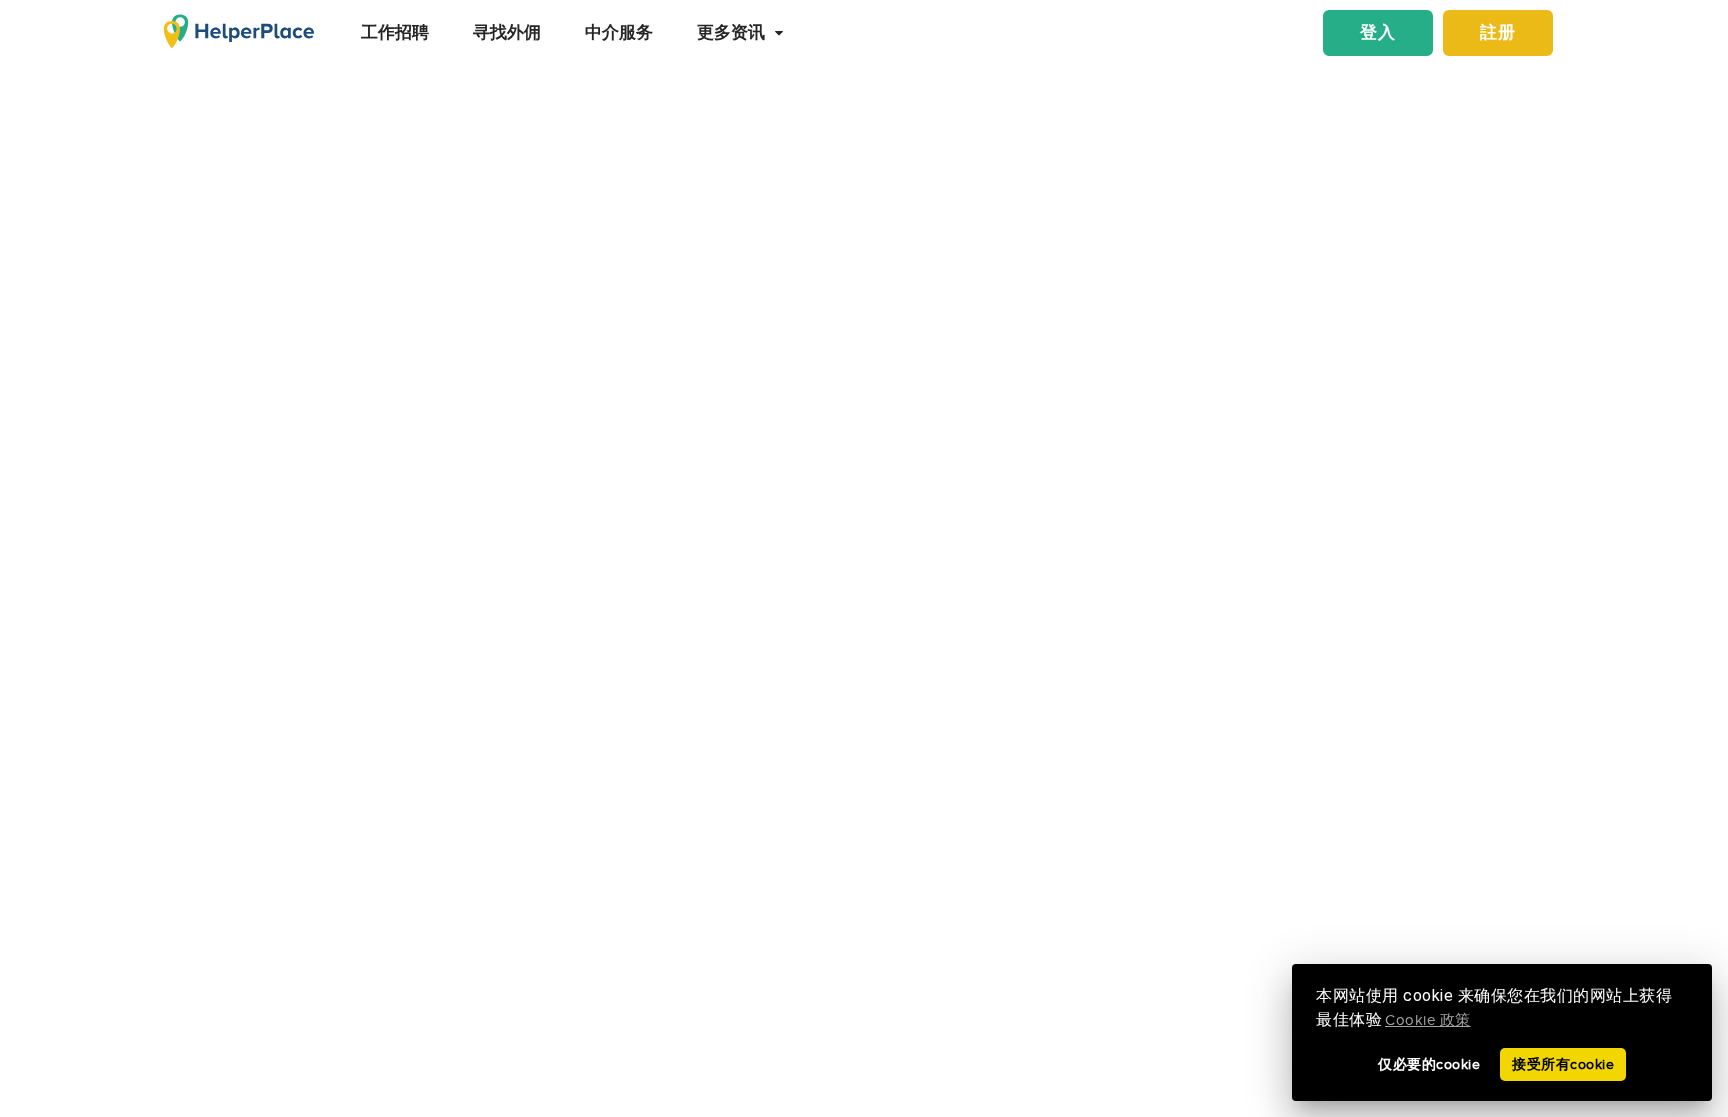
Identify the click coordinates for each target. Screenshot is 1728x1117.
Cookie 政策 (1428, 1020)
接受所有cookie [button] (1563, 1064)
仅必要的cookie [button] (1429, 1064)
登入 (1378, 33)
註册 (1498, 33)
